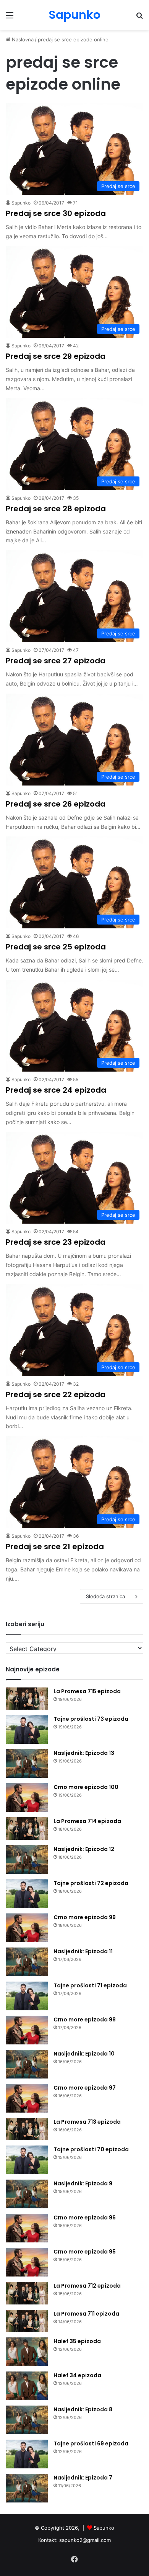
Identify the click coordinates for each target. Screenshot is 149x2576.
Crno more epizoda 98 (85, 2020)
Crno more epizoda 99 (85, 1917)
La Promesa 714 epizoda (87, 1821)
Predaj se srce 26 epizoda (56, 804)
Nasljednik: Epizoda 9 (83, 2183)
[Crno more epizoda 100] (27, 1798)
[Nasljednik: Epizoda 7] (27, 2488)
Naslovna (22, 39)
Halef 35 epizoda (77, 2341)
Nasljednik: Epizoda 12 (84, 1849)
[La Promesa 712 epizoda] (27, 2293)
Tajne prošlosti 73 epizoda (91, 1719)
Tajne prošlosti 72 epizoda (91, 1883)
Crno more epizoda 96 (85, 2218)
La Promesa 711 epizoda (86, 2314)
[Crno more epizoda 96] (27, 2228)
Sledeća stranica (105, 1596)
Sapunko (21, 203)
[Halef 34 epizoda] (27, 2386)
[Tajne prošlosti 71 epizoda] (27, 1996)
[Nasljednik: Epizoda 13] (27, 1763)
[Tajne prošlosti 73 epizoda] (27, 1729)
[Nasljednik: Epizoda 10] (27, 2064)
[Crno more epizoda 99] (27, 1928)
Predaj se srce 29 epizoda (56, 356)
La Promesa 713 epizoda (87, 2122)
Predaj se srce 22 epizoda (56, 1394)
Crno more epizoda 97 (85, 2088)
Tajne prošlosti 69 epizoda (91, 2443)
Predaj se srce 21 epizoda (55, 1547)
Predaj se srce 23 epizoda (56, 1242)
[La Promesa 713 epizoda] (27, 2129)
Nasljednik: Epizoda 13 (84, 1753)
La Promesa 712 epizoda (87, 2286)
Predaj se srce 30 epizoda (56, 213)
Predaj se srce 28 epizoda (56, 509)
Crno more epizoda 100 (86, 1787)
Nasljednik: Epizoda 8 (83, 2409)
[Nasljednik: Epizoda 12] (27, 1860)
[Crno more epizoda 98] (27, 2030)
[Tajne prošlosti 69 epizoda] (27, 2454)
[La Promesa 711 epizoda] (27, 2321)
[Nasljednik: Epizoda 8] (27, 2420)
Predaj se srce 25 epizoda (56, 947)
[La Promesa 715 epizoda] (27, 1699)
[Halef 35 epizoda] (27, 2352)
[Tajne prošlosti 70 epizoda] (27, 2160)
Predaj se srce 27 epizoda (56, 661)
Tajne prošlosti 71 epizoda (90, 1985)
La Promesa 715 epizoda (87, 1691)
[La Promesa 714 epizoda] (27, 1829)
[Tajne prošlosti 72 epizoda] (27, 1894)
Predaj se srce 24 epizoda (56, 1090)
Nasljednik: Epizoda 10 (84, 2054)
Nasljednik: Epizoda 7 (83, 2478)
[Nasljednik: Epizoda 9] (27, 2194)
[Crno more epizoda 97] (27, 2098)
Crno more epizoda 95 (85, 2252)
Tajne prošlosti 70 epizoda (91, 2149)
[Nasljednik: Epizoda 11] (27, 1962)
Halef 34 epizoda (77, 2375)
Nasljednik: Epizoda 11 (83, 1951)
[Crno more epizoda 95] (27, 2262)
